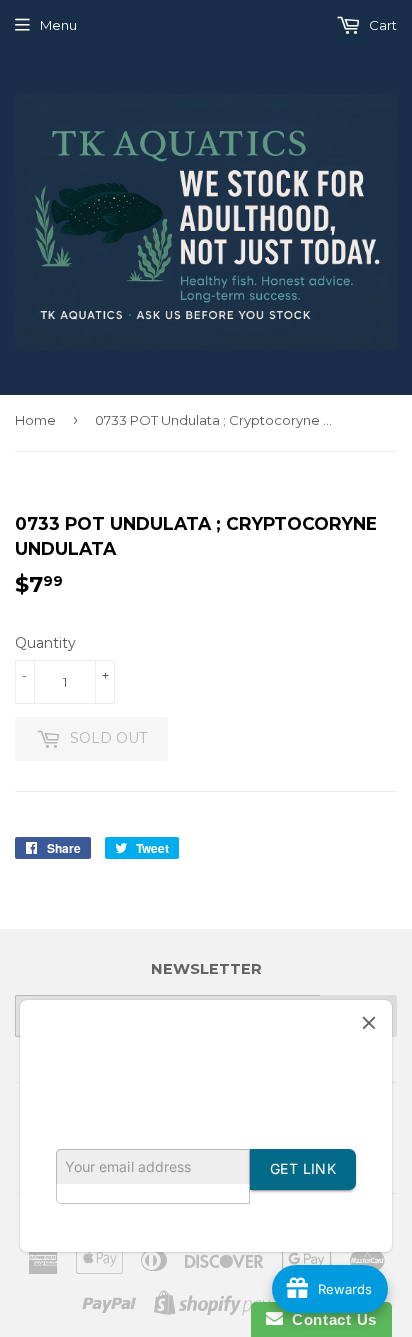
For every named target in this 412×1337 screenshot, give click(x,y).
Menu (58, 25)
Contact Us (330, 1319)
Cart (381, 25)
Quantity (45, 643)
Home (35, 420)
